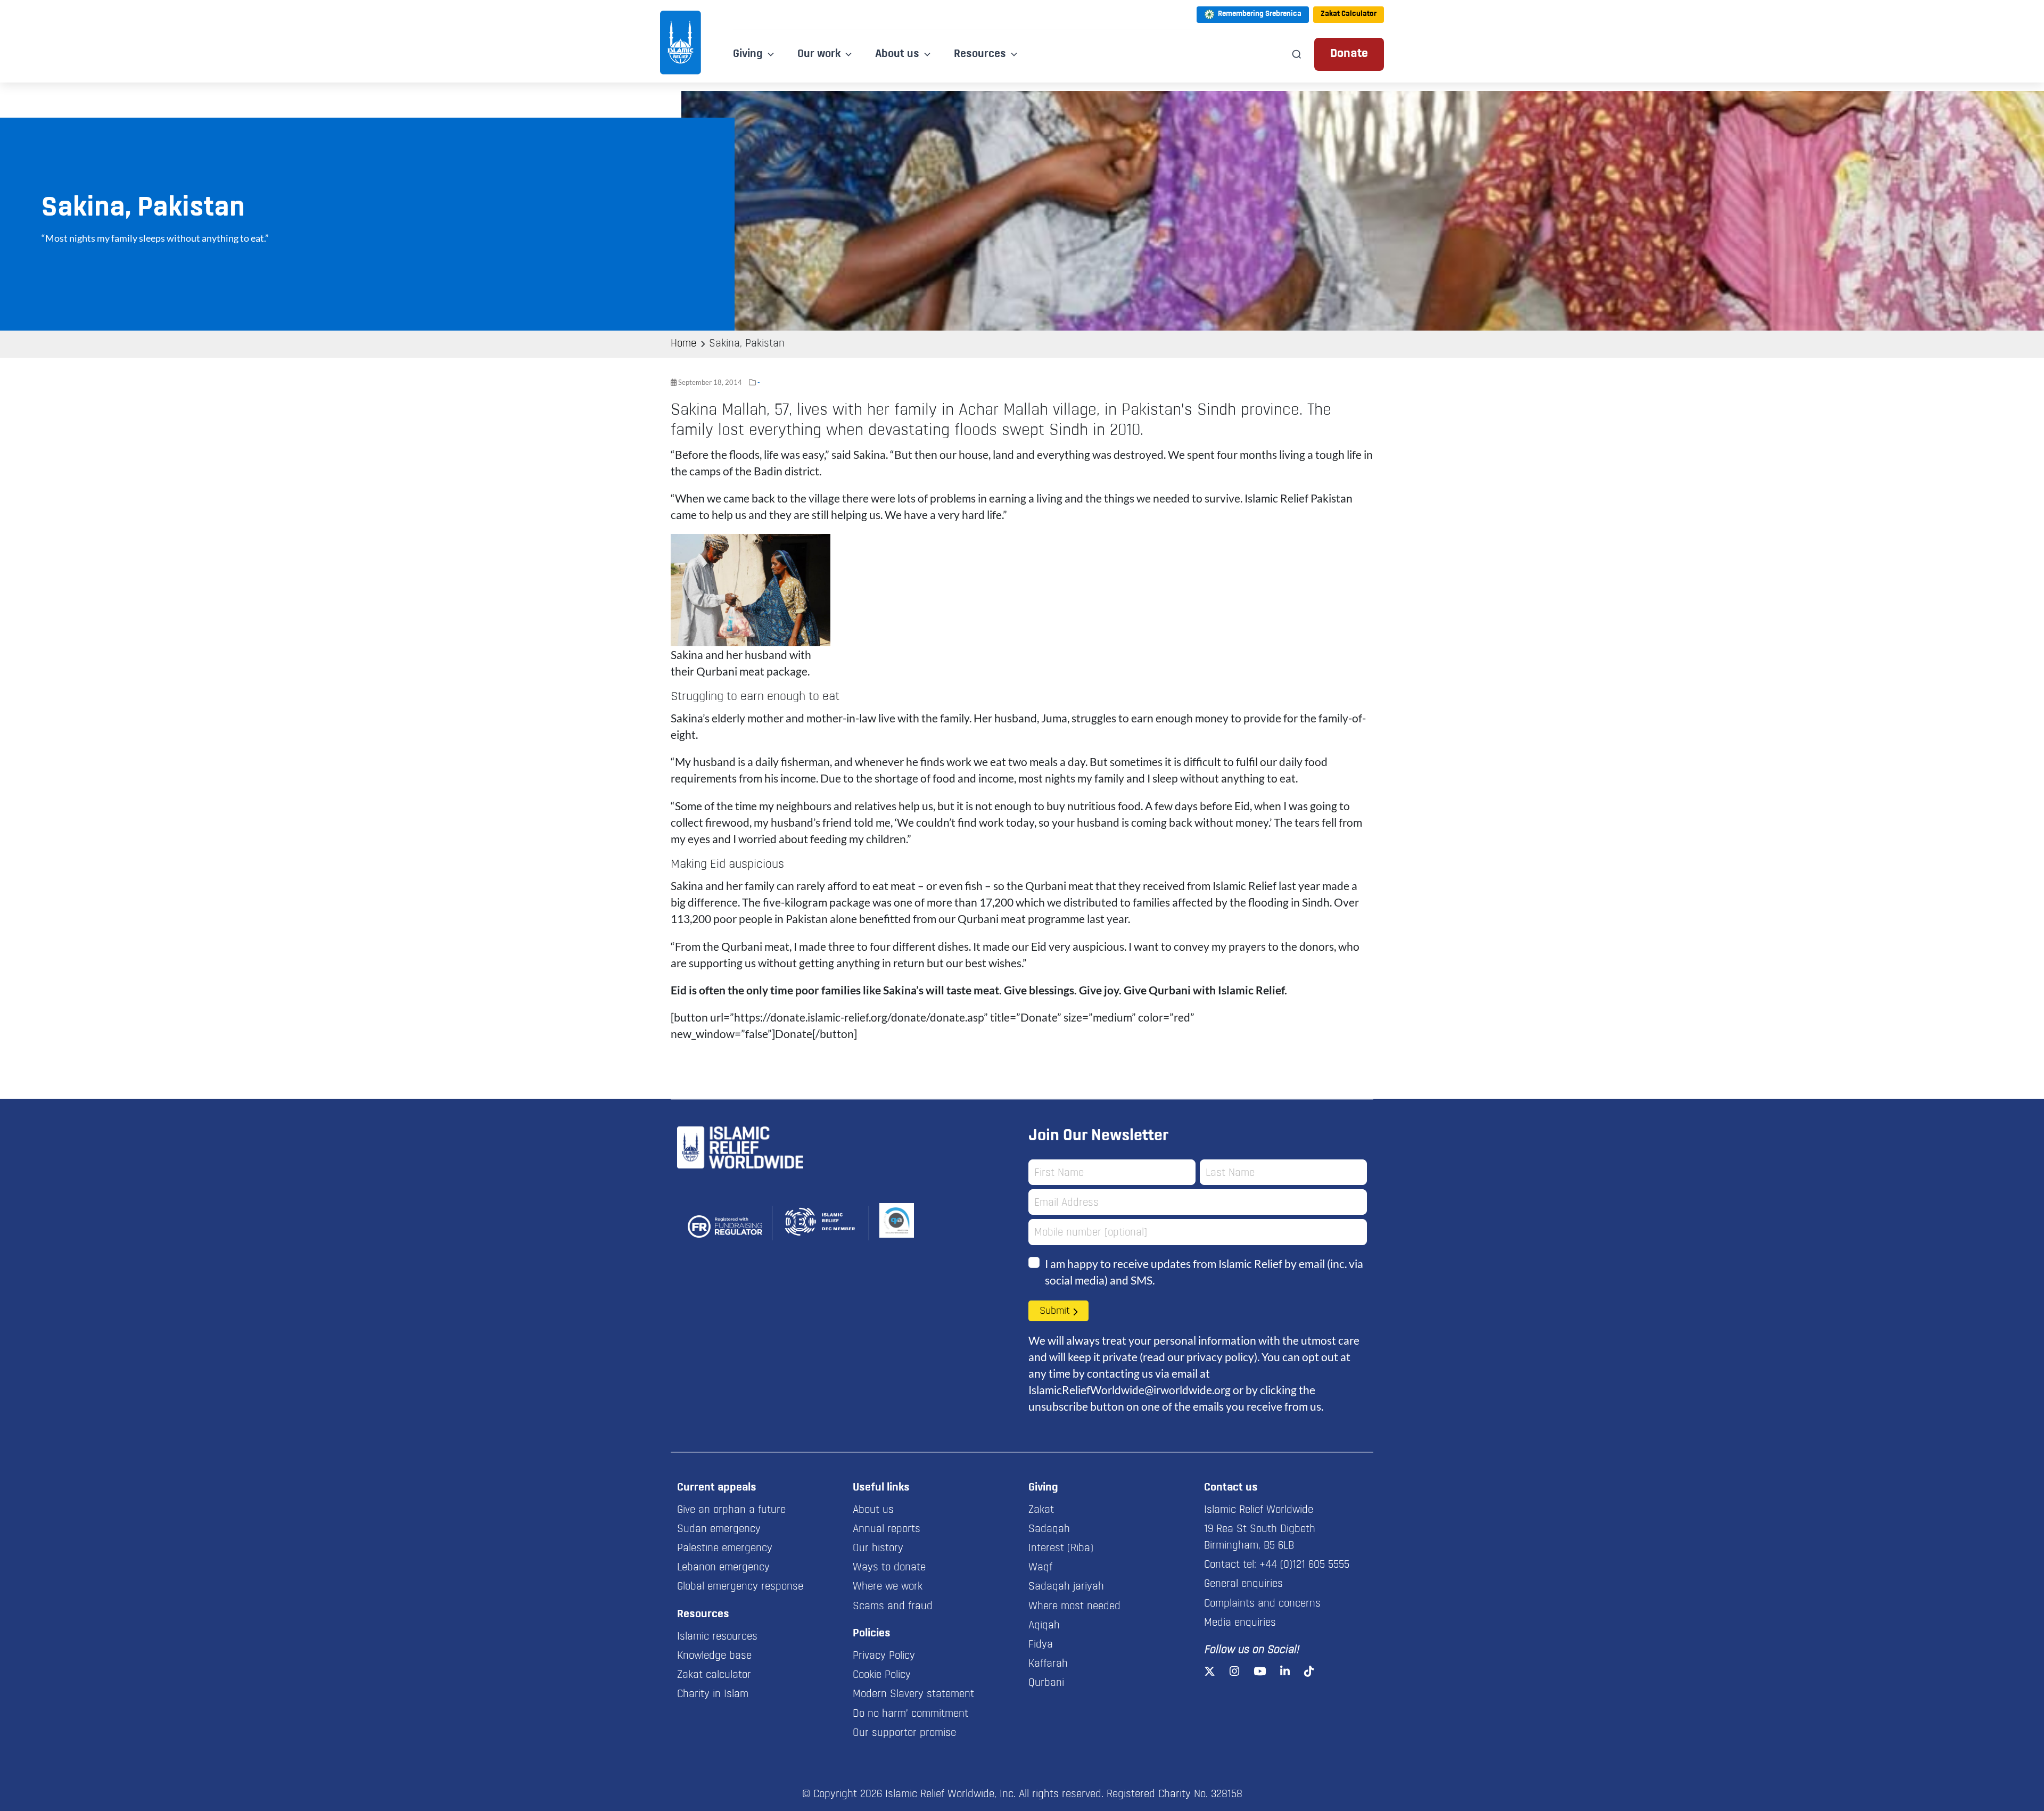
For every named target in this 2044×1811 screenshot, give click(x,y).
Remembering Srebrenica (1260, 14)
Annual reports (887, 1529)
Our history (878, 1549)
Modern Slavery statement (913, 1694)
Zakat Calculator (1349, 14)
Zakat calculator (714, 1675)
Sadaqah (1049, 1529)
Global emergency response (740, 1587)
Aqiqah (1044, 1626)
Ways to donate (889, 1568)
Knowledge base (714, 1656)
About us (873, 1510)
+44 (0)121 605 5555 (1304, 1565)
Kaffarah (1048, 1664)
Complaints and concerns (1262, 1604)
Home (683, 344)
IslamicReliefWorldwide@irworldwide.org (1130, 1390)
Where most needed (1074, 1607)
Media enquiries (1240, 1623)
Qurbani (1046, 1683)
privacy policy (1220, 1357)
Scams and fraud (893, 1607)
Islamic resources (717, 1637)
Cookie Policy (882, 1675)
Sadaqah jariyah (1066, 1587)
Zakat (1041, 1510)
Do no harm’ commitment (910, 1714)
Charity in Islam (713, 1694)
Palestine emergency (725, 1549)
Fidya (1041, 1645)
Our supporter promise (904, 1733)
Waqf (1040, 1568)
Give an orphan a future (731, 1510)
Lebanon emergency (723, 1568)
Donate (1349, 54)
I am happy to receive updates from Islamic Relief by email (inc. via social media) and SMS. (1204, 1272)
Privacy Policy (884, 1656)
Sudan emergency (719, 1529)
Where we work (888, 1587)
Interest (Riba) (1061, 1549)
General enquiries (1243, 1584)
